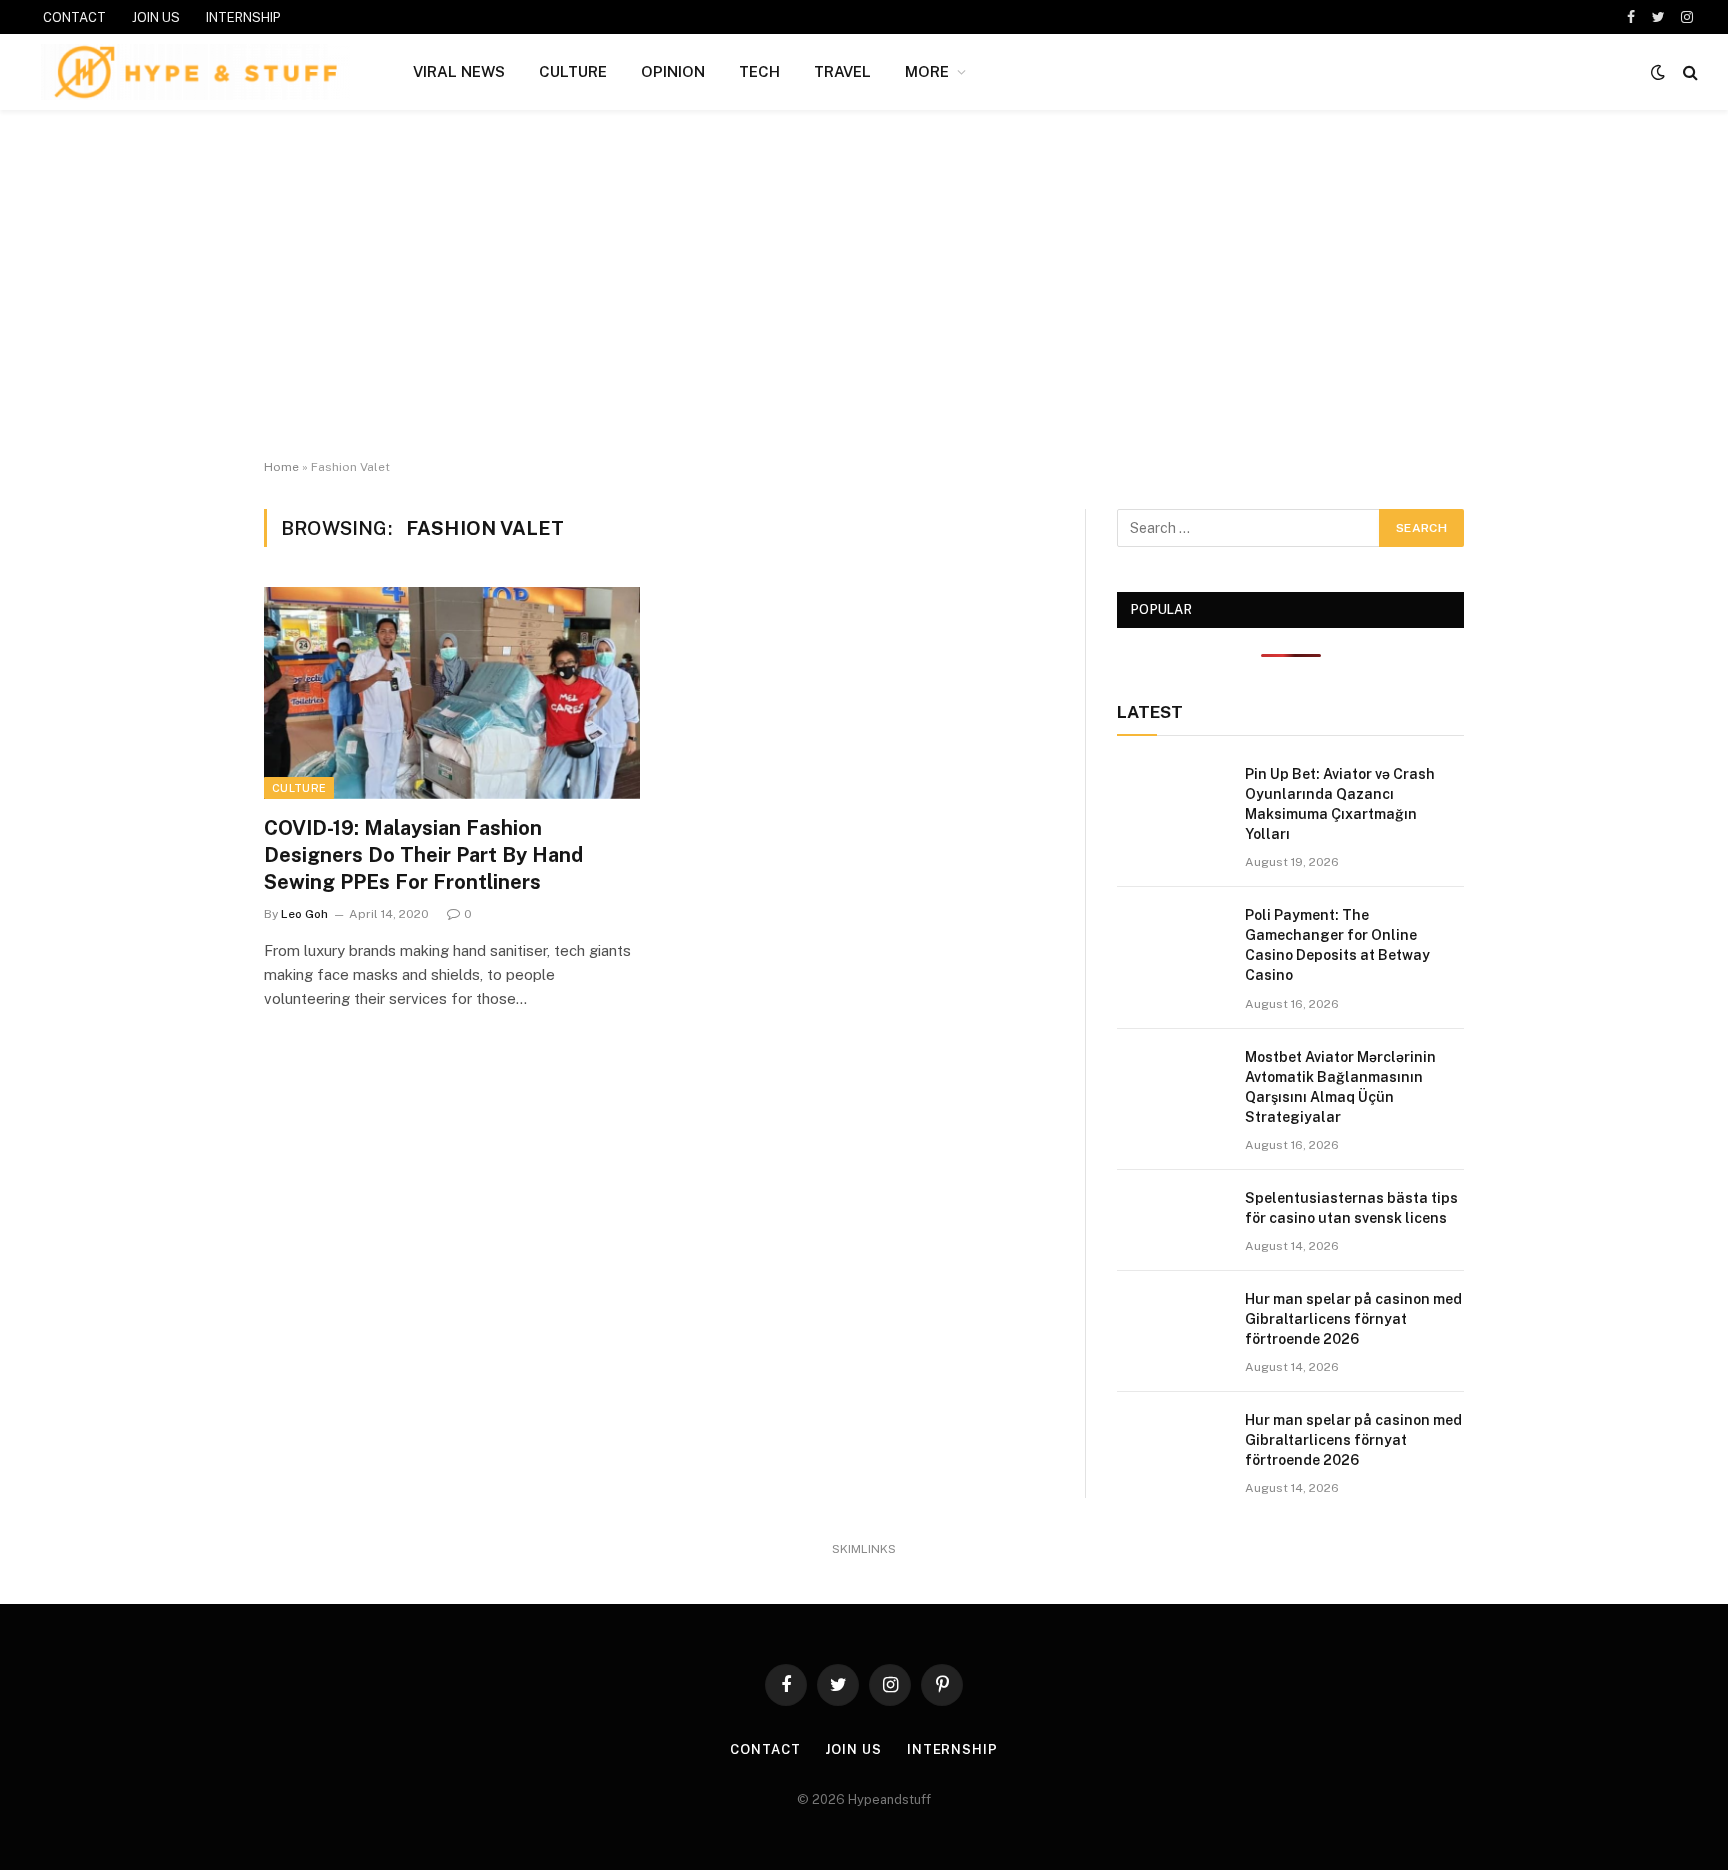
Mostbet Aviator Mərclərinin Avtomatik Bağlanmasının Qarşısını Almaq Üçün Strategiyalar (1340, 1087)
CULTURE (573, 71)
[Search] (1688, 72)
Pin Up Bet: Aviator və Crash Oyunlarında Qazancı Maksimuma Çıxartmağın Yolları (1340, 804)
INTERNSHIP (243, 17)
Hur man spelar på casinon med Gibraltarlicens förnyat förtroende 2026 (1353, 1319)
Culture (299, 788)
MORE (927, 71)
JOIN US (156, 17)
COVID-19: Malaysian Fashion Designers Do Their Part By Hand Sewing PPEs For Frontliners (423, 855)
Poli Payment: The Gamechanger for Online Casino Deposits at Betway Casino (1337, 945)
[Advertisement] (864, 285)
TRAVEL (842, 71)
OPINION (673, 71)
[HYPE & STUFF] (195, 72)
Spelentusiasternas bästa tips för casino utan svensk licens (1351, 1208)
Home (281, 467)
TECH (759, 71)
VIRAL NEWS (459, 71)
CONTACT (74, 17)
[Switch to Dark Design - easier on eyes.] (1658, 72)
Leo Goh (304, 914)
